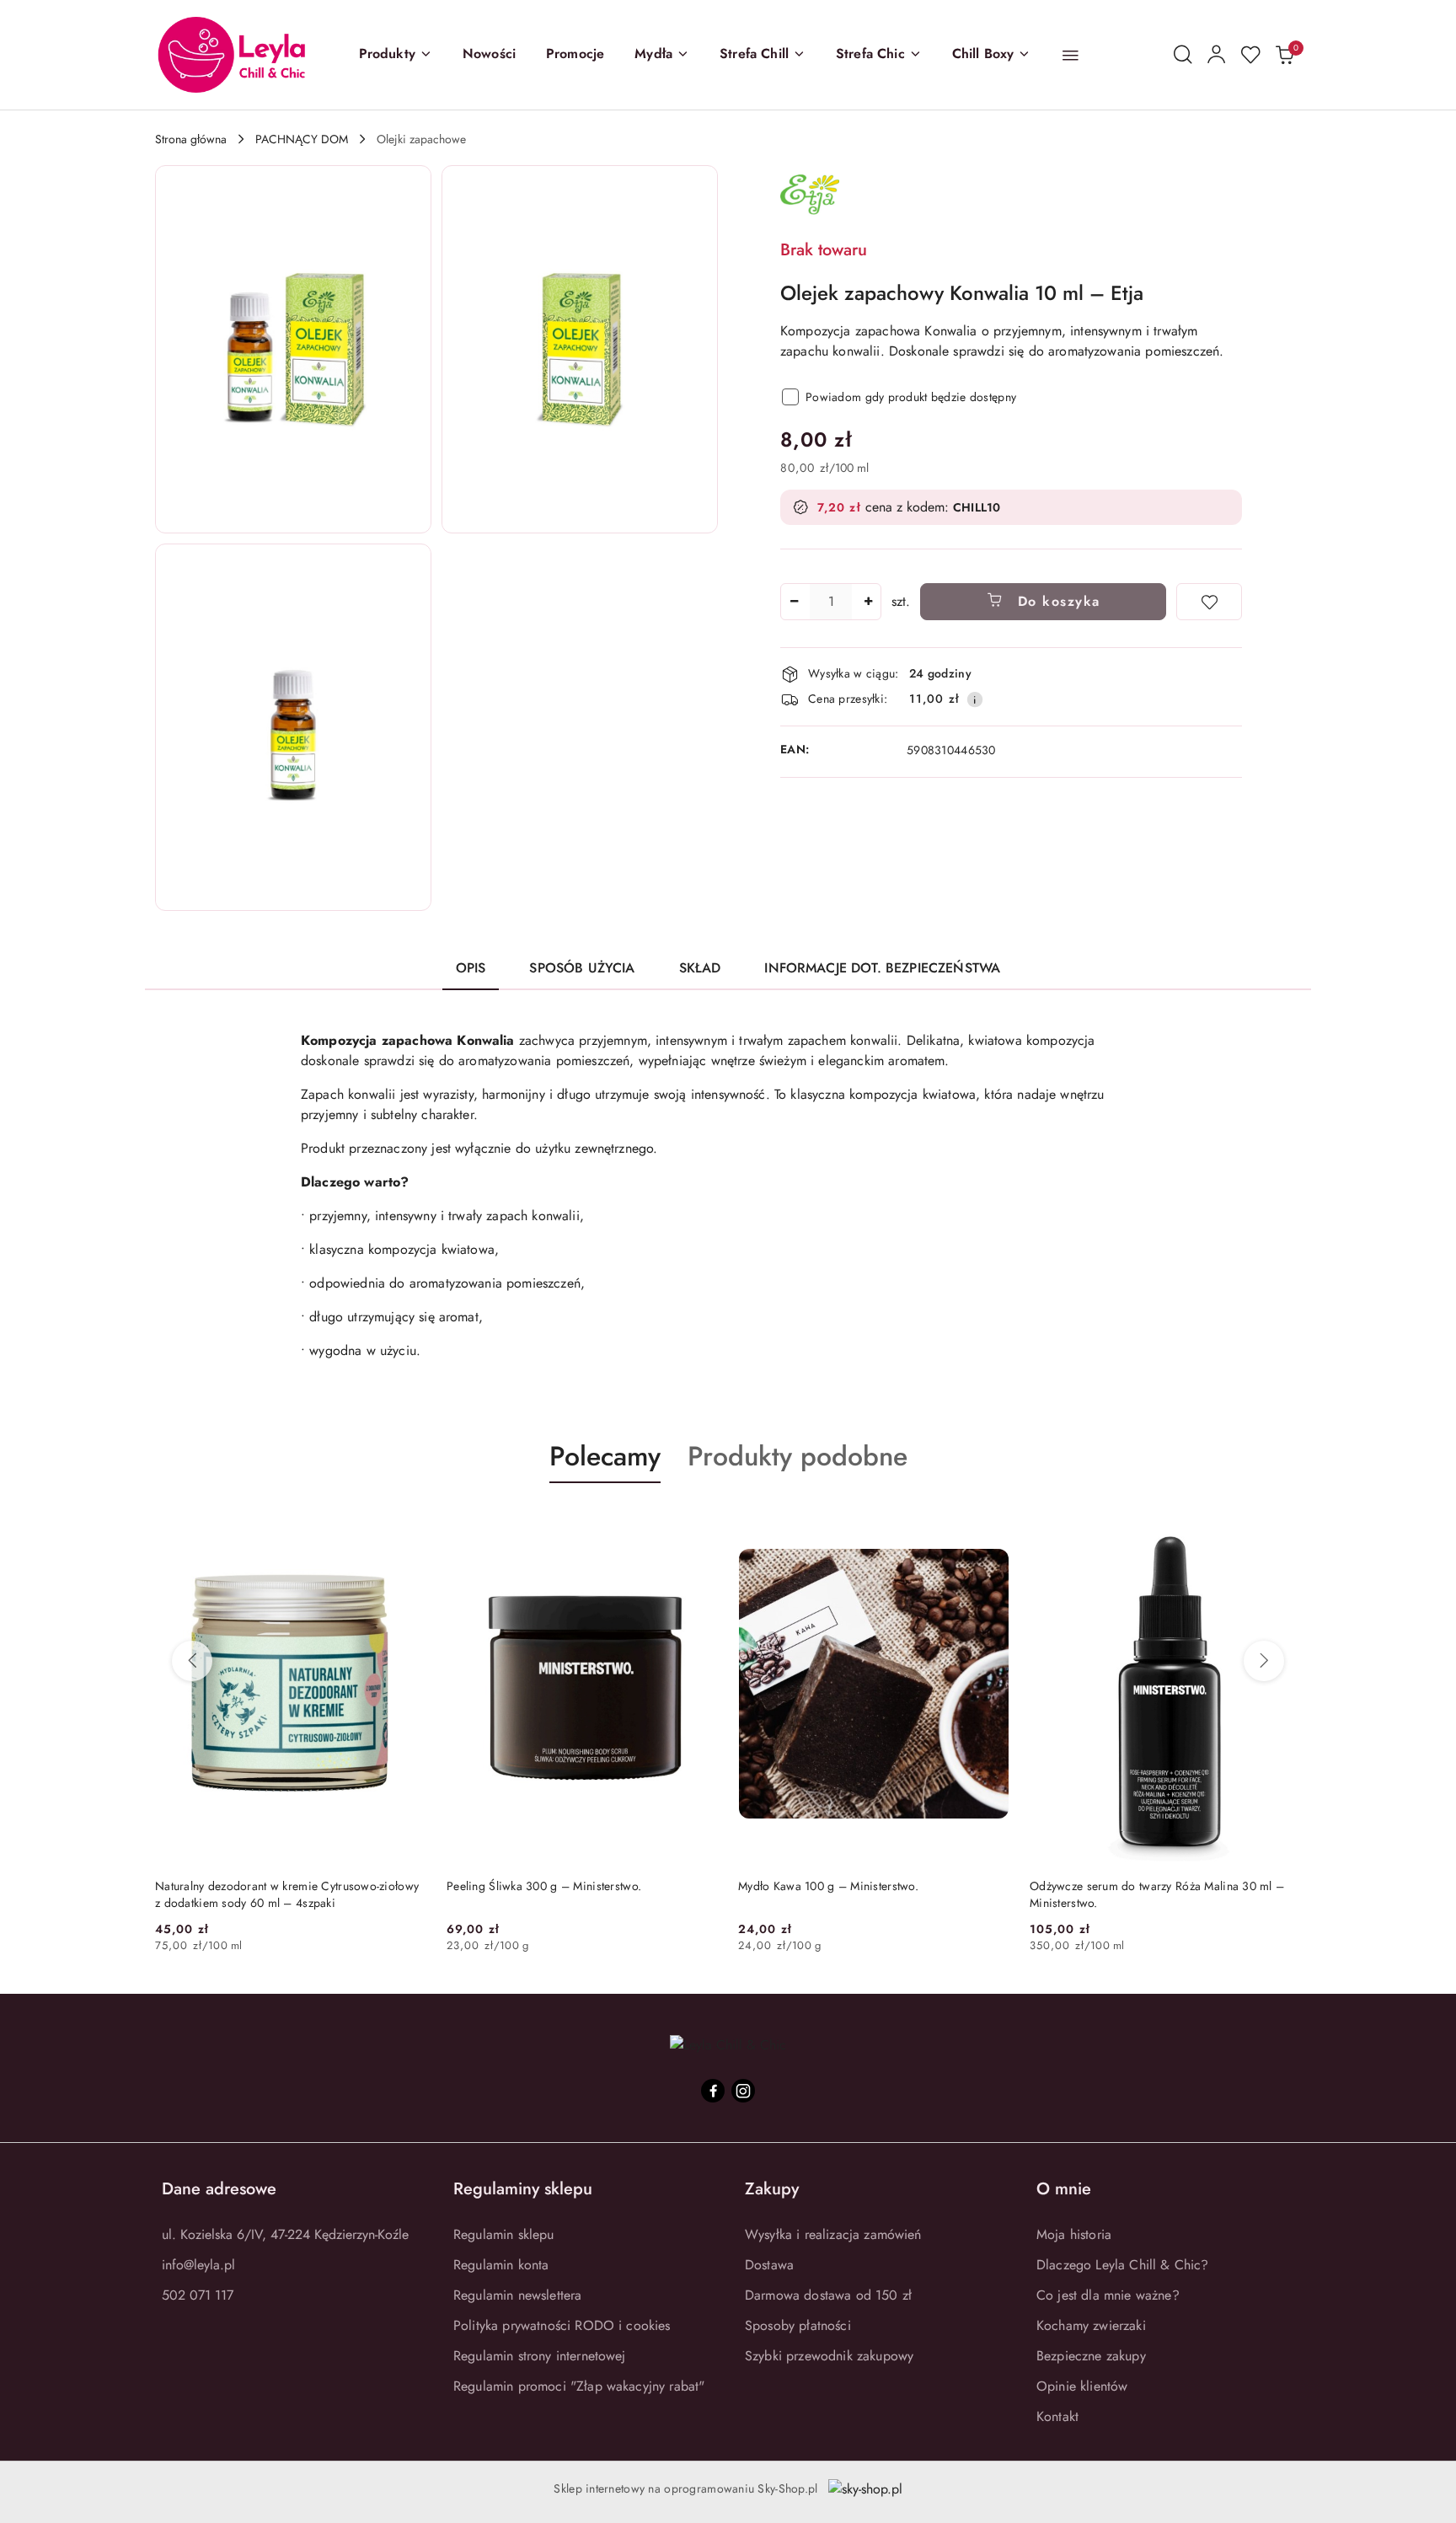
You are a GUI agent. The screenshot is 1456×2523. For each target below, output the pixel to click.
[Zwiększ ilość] (868, 602)
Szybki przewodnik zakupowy (829, 2356)
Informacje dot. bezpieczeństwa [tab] (882, 968)
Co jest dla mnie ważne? (1108, 2295)
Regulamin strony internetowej (540, 2356)
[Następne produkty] (1264, 1661)
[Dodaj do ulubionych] (1209, 602)
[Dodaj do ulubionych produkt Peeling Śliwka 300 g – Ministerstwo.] (699, 1523)
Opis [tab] (471, 968)
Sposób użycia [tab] (582, 968)
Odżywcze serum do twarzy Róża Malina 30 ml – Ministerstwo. (1157, 1894)
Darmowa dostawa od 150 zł (828, 2295)
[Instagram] (743, 2091)
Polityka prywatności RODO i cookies (562, 2325)
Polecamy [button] (605, 1456)
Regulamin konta (501, 2265)
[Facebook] (713, 2091)
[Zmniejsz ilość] (794, 602)
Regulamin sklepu (504, 2234)
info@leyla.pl (198, 2265)
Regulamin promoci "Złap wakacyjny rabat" (579, 2386)
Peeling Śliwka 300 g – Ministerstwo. (544, 1886)
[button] (396, 55)
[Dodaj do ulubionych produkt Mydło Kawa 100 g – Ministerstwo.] (990, 1523)
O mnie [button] (1064, 2189)
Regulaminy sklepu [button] (523, 2189)
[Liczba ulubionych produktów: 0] (1250, 55)
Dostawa (769, 2265)
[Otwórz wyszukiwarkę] (1183, 55)
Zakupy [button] (772, 2189)
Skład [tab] (700, 968)
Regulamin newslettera (517, 2295)
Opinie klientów (1082, 2386)
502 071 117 (198, 2295)
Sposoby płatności (798, 2325)
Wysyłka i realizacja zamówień (833, 2234)
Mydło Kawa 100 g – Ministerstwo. (828, 1886)
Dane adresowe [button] (219, 2189)
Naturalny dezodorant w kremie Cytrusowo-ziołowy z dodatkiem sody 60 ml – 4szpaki (287, 1894)
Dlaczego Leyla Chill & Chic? (1122, 2265)
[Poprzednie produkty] (192, 1661)
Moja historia (1074, 2234)
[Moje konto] (1217, 55)
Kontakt (1057, 2416)
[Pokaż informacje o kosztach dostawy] (975, 699)
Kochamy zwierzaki (1091, 2325)
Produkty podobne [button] (798, 1456)
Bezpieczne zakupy (1091, 2356)
